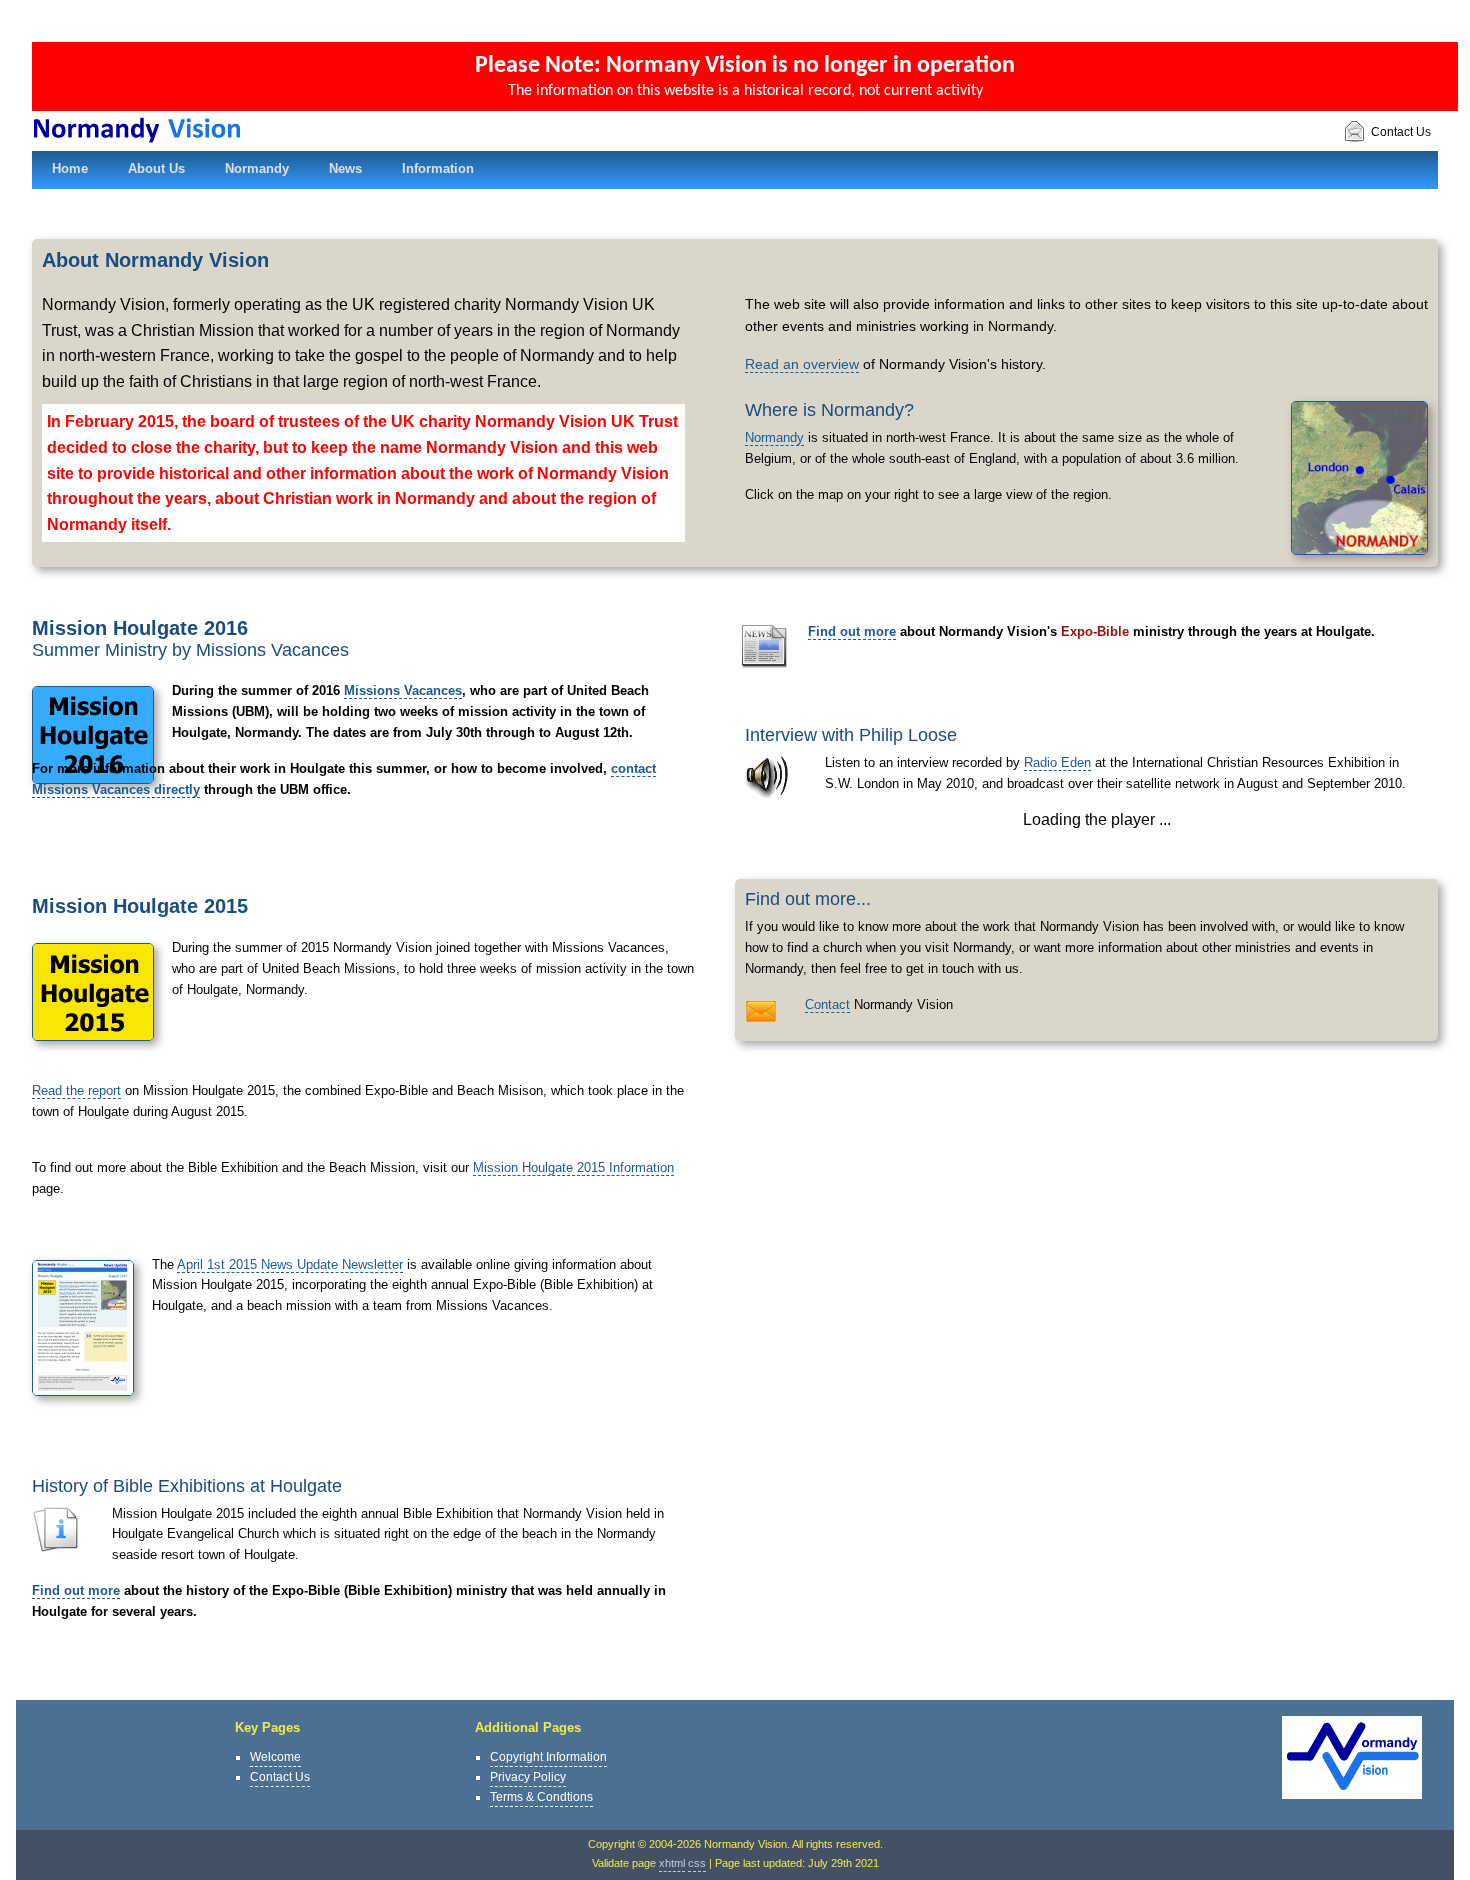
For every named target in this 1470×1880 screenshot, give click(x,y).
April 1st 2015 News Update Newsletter (290, 1264)
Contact (827, 1004)
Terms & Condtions (541, 1797)
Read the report (76, 1090)
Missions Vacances (403, 690)
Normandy (774, 437)
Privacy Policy (528, 1777)
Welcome (275, 1757)
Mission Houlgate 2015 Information (573, 1167)
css (697, 1863)
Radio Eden (1057, 762)
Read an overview (802, 364)
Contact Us (1401, 132)
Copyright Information (548, 1757)
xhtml (672, 1863)
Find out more (76, 1590)
